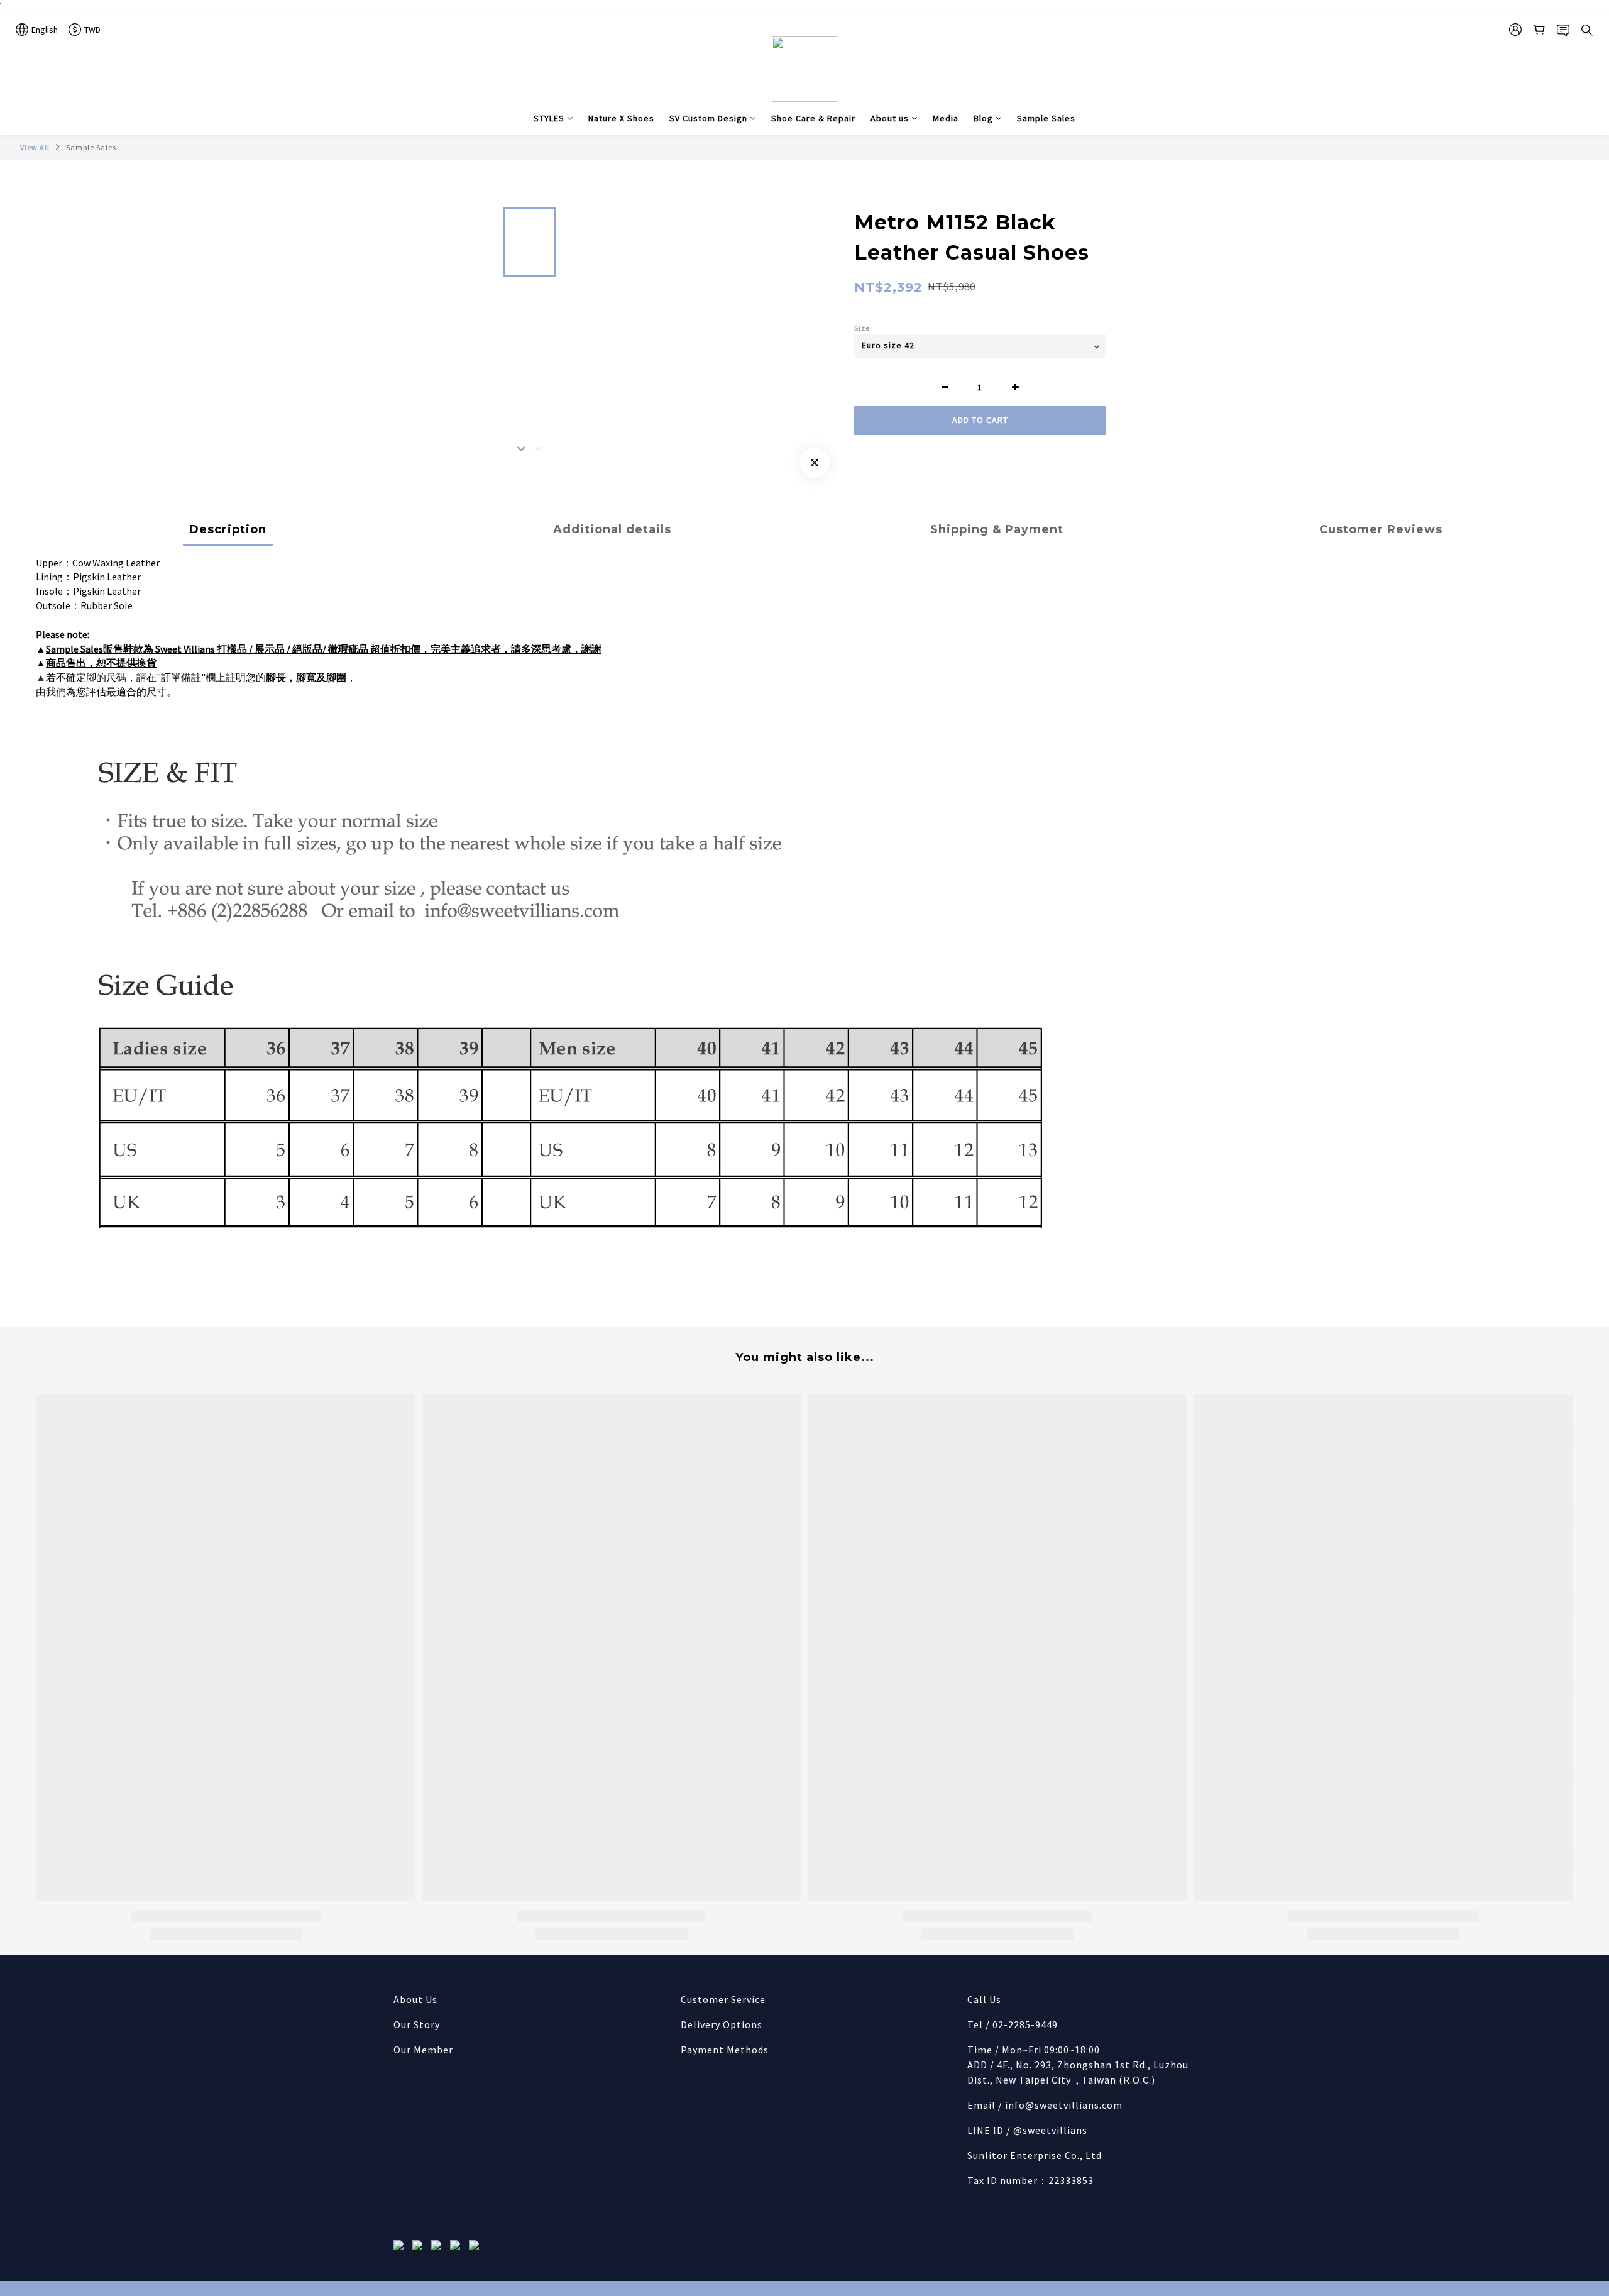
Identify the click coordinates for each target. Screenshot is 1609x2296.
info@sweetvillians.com (1064, 2105)
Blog (983, 118)
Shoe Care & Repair (813, 118)
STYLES (549, 118)
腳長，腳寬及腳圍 (306, 677)
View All (35, 147)
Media (946, 118)
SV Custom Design (708, 118)
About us (890, 118)
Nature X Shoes (621, 118)
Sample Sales (1046, 118)
